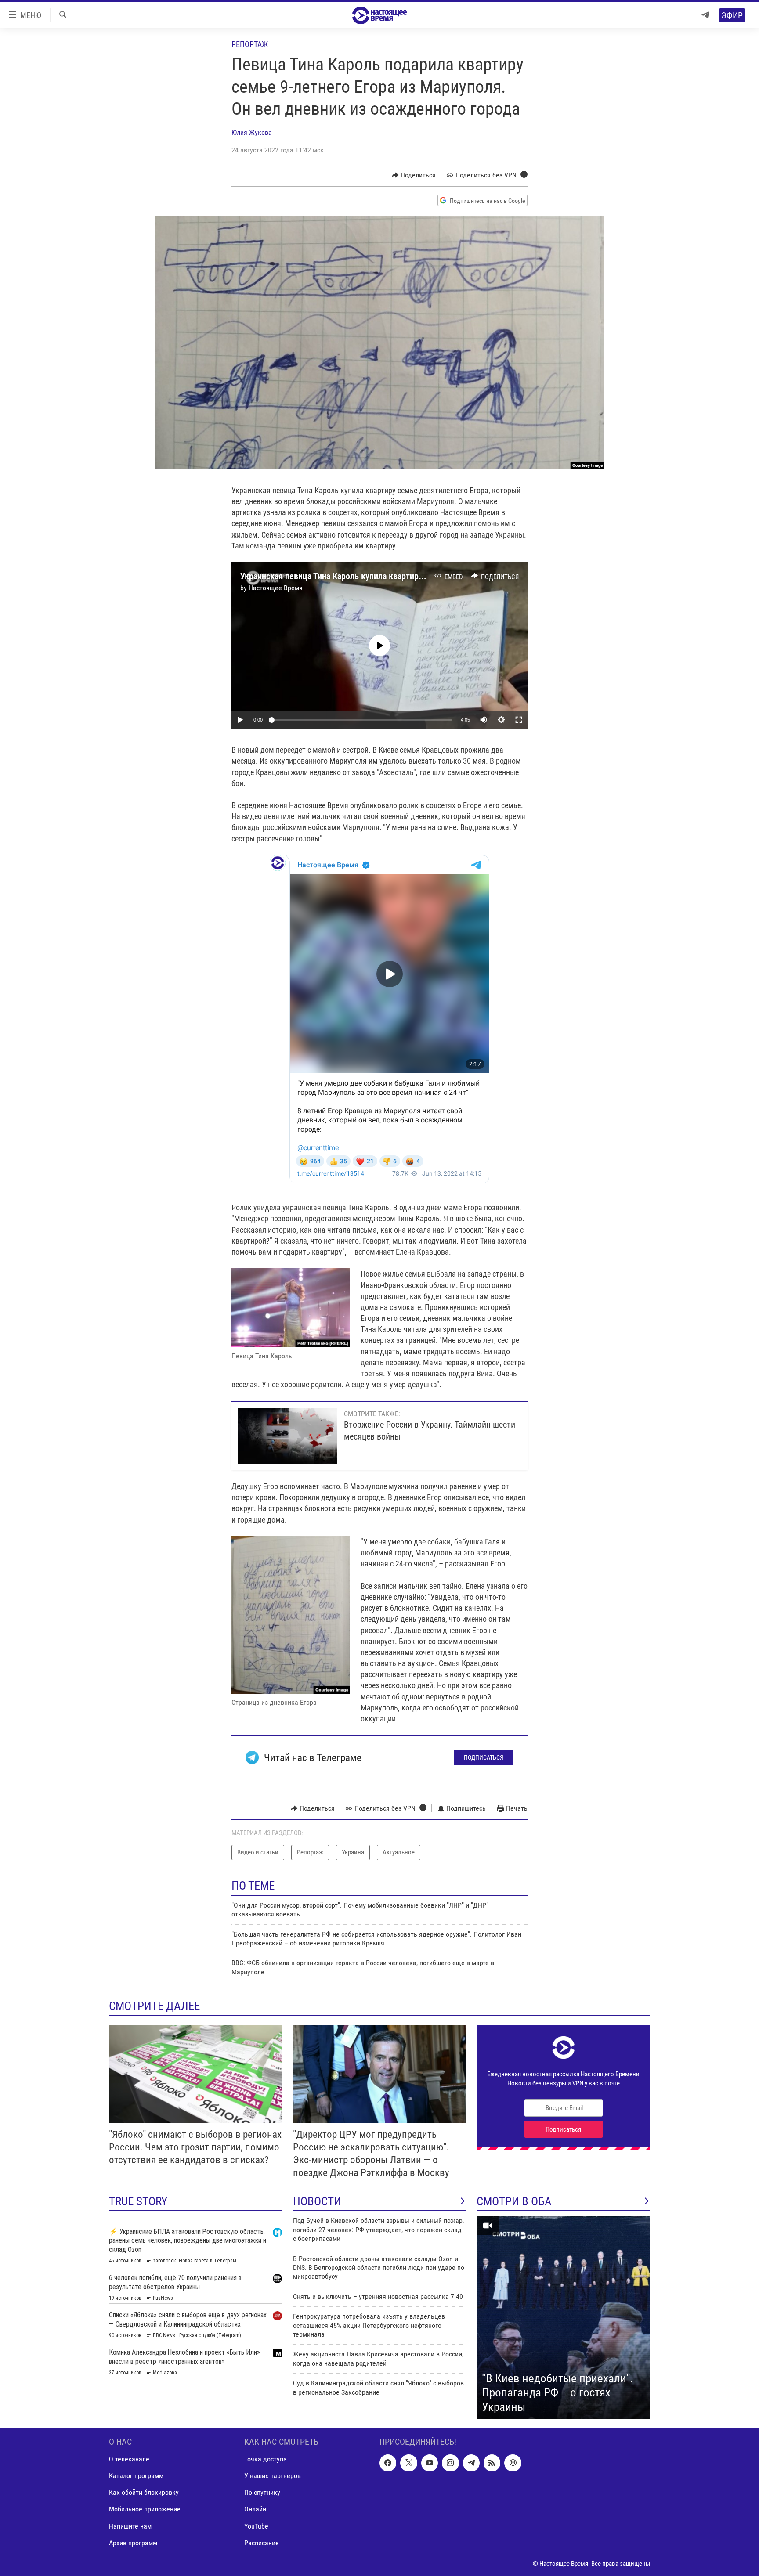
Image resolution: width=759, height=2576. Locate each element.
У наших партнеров (273, 2476)
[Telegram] (705, 15)
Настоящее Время (276, 588)
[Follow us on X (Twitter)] (408, 2463)
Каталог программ (136, 2476)
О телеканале (129, 2459)
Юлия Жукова (252, 132)
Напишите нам (130, 2526)
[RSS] (492, 2463)
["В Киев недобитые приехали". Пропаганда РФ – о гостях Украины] (563, 2318)
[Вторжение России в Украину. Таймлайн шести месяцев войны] (287, 1436)
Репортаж (250, 44)
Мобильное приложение (145, 2509)
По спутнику (262, 2493)
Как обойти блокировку (144, 2493)
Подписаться (484, 1757)
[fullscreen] (519, 720)
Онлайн (255, 2509)
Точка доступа (266, 2459)
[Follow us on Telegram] (471, 2463)
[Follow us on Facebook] (388, 2463)
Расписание (262, 2543)
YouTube (256, 2526)
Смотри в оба (514, 2201)
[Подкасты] (513, 2463)
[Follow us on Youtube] (430, 2463)
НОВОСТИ (317, 2201)
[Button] (414, 175)
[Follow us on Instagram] (450, 2463)
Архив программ (133, 2543)
